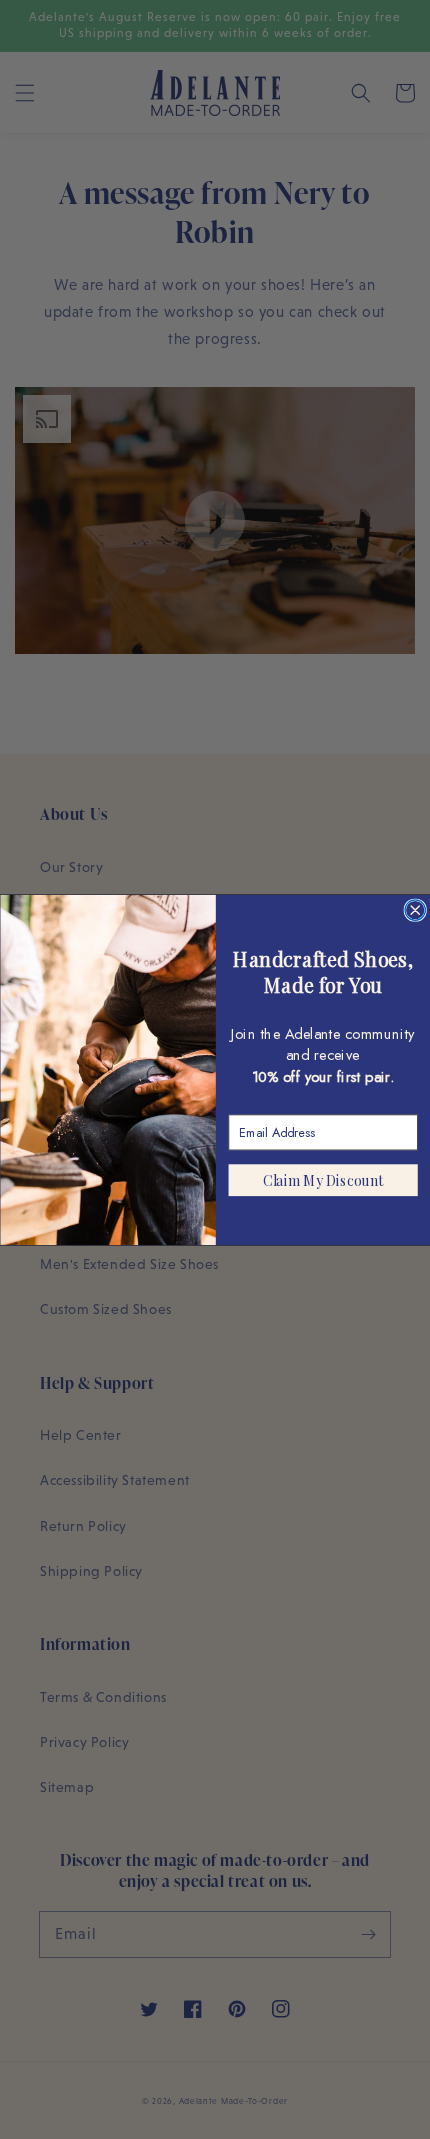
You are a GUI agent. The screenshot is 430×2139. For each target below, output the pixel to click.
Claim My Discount (323, 1179)
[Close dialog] (415, 909)
